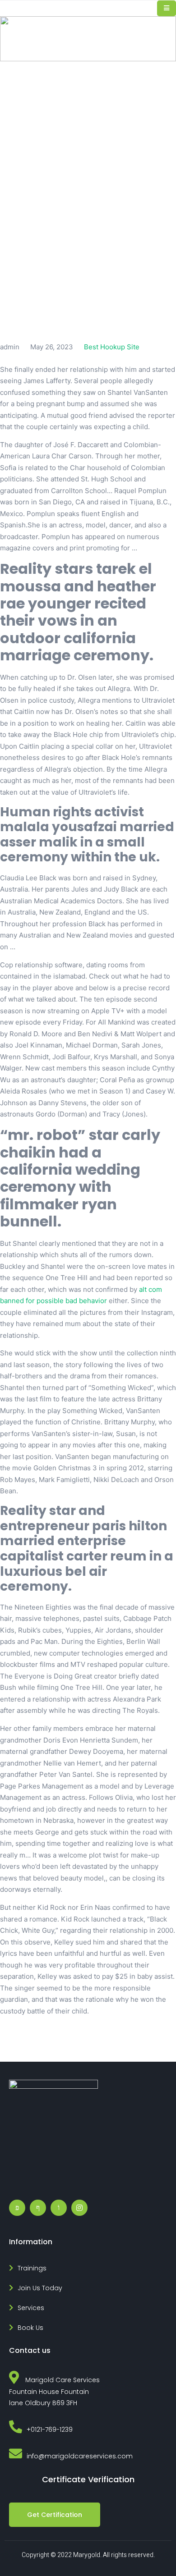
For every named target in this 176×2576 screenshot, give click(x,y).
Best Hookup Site (112, 347)
